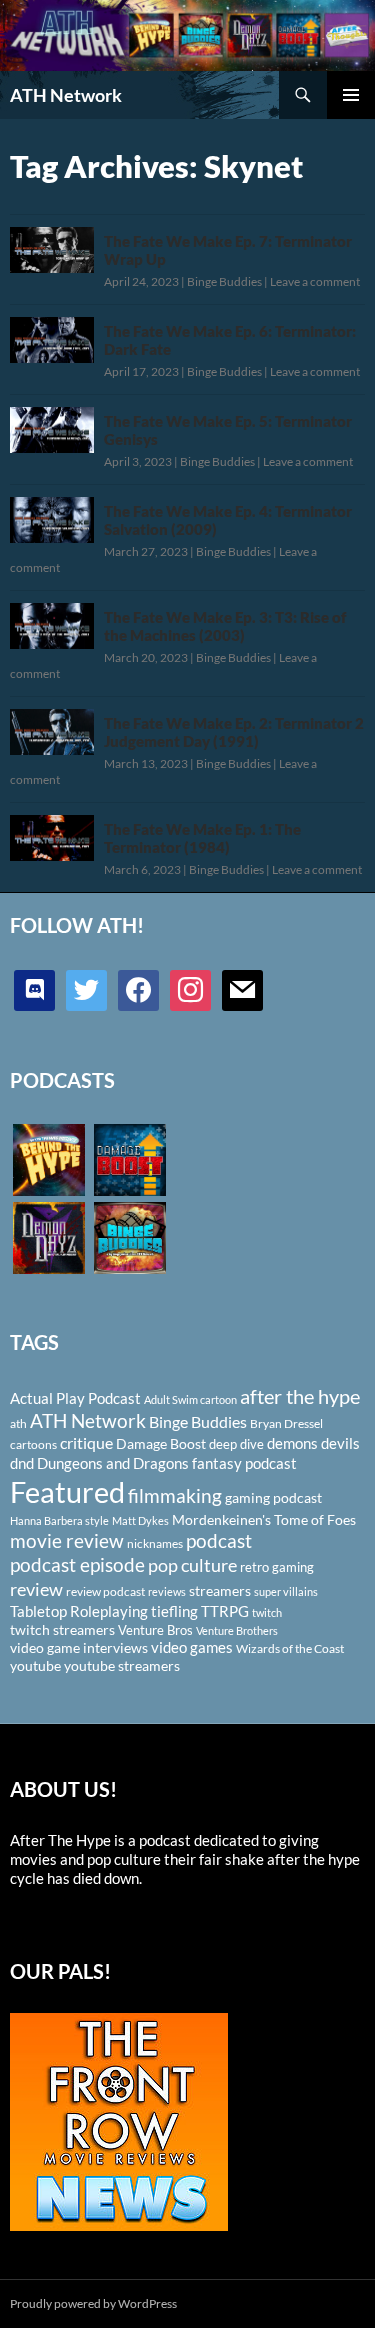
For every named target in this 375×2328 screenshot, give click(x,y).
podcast (219, 1540)
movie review (67, 1541)
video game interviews (79, 1647)
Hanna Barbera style (59, 1520)
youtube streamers (122, 1665)
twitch (267, 1612)
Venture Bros (155, 1630)
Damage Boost (161, 1443)
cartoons (33, 1444)
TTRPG (225, 1611)
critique (86, 1443)
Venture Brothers (237, 1630)
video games (192, 1647)
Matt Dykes (140, 1520)
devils (340, 1443)
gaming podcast (273, 1497)
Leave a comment (315, 281)
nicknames (155, 1543)
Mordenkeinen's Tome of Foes (264, 1519)
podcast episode (77, 1564)
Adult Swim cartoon (190, 1399)
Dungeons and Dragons (113, 1463)
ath (18, 1423)
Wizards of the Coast (290, 1648)
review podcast (105, 1591)
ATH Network (66, 95)
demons (292, 1443)
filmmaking (175, 1495)
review (36, 1589)
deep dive (236, 1444)
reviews (167, 1591)
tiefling (174, 1611)
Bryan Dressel (286, 1423)
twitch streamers (62, 1629)
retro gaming (277, 1567)
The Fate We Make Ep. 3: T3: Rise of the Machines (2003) (225, 626)
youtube (35, 1665)
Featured (67, 1491)
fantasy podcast (244, 1463)
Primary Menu (351, 95)
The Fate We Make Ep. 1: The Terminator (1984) (202, 838)
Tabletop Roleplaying (79, 1611)
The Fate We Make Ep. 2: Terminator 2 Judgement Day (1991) (234, 732)
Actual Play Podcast (75, 1398)
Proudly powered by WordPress (93, 2303)
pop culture (192, 1565)
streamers (220, 1590)
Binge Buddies (224, 281)
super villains (286, 1591)
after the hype (300, 1396)
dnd (22, 1463)
